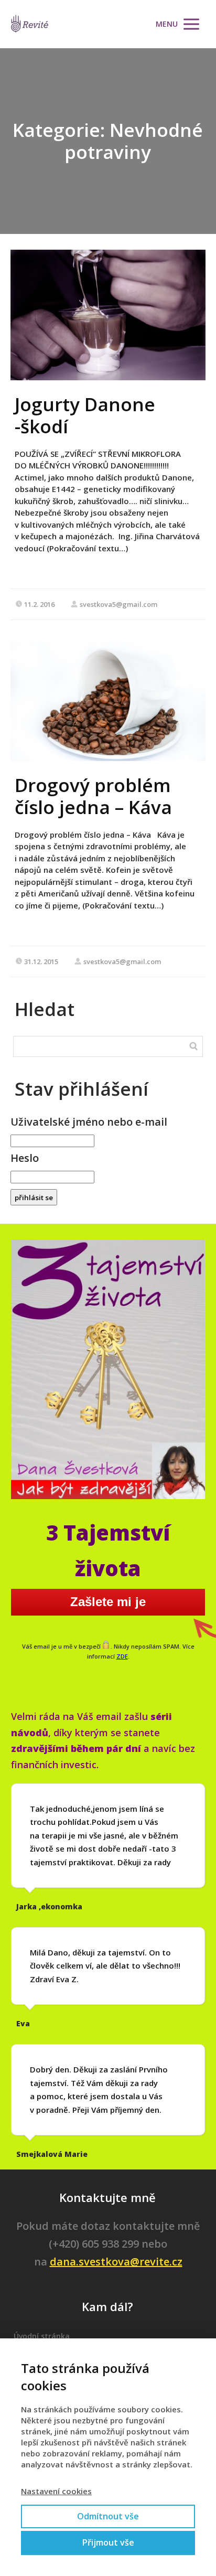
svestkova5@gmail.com (118, 604)
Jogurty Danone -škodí (85, 415)
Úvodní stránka (42, 2336)
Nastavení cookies (56, 2491)
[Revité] (30, 24)
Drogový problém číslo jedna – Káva (93, 796)
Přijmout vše (108, 2542)
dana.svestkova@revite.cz (116, 2262)
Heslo (25, 1158)
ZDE (122, 1656)
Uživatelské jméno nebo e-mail (89, 1122)
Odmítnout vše (108, 2516)
